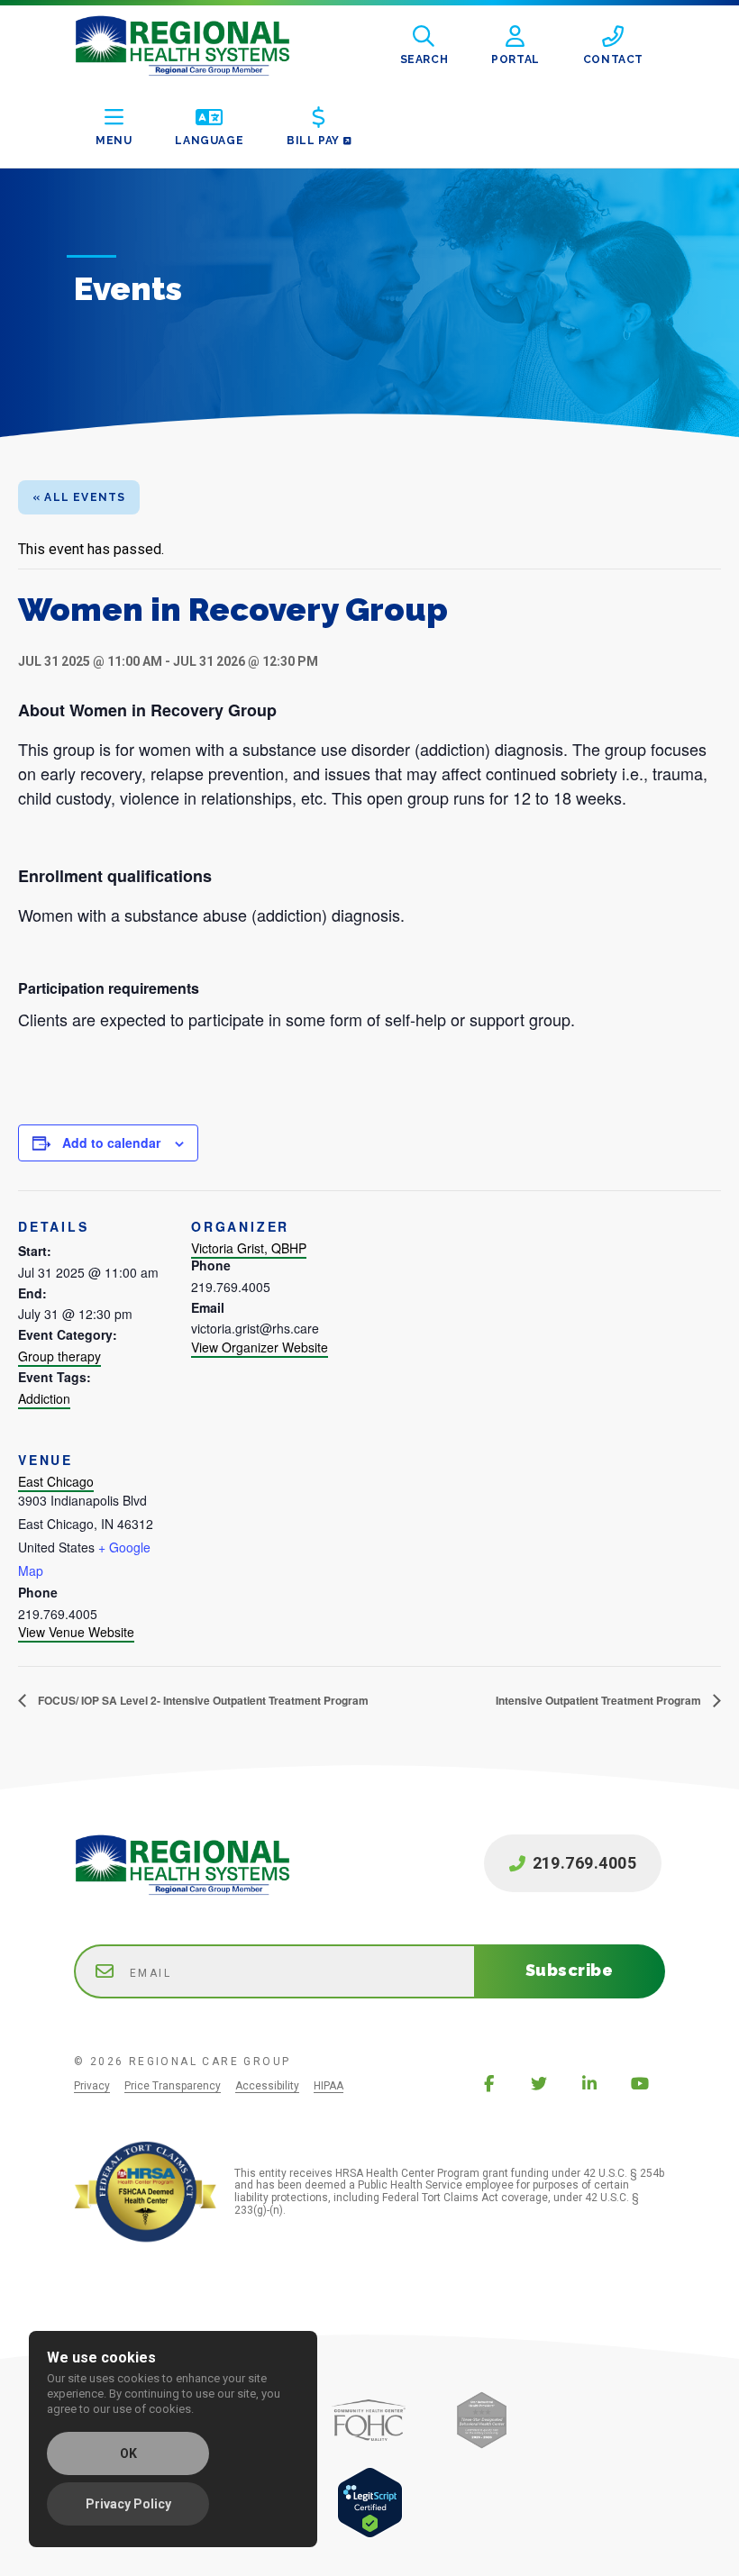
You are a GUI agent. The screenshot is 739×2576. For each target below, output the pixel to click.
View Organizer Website (260, 1347)
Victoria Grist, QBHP (249, 1248)
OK (128, 2453)
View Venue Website (76, 1632)
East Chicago (56, 1481)
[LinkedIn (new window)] (589, 2083)
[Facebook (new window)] (488, 2083)
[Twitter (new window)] (539, 2083)
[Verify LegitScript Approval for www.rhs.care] (370, 2533)
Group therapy (59, 1356)
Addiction (44, 1398)
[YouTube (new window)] (640, 2083)
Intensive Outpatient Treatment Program (600, 1700)
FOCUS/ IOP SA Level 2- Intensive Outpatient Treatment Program (202, 1700)
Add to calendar (111, 1142)
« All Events (79, 497)
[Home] (196, 46)
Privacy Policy (128, 2504)
